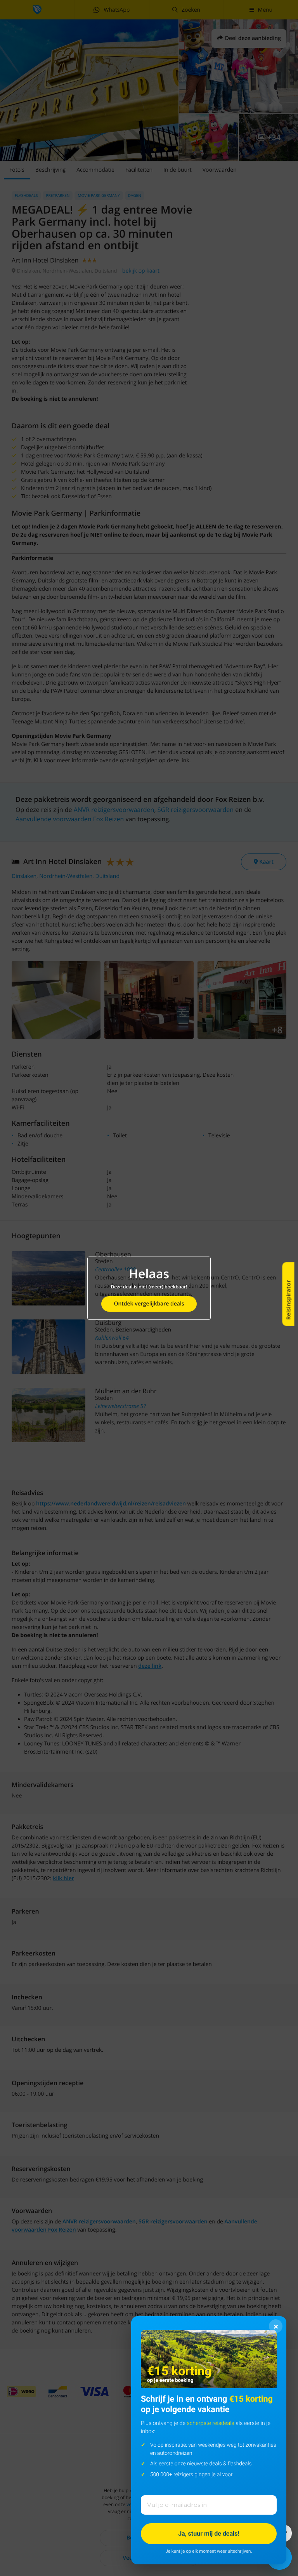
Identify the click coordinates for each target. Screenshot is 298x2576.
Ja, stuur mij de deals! (209, 2533)
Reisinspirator (288, 1300)
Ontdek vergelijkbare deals (149, 1304)
